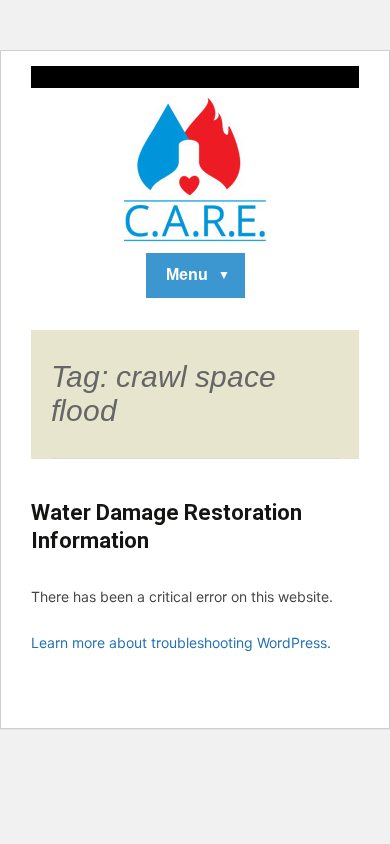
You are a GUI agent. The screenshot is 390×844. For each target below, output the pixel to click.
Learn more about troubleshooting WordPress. (181, 642)
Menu (187, 274)
